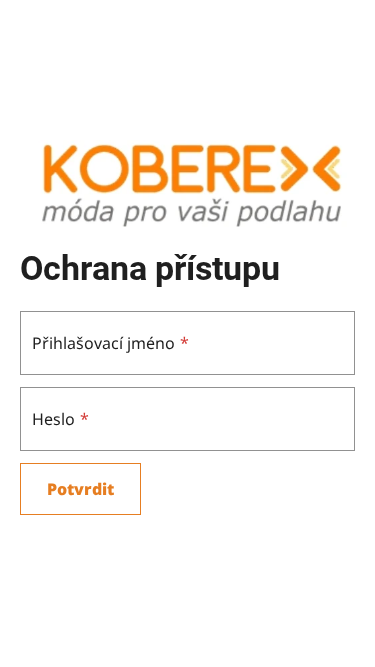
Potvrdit (80, 489)
